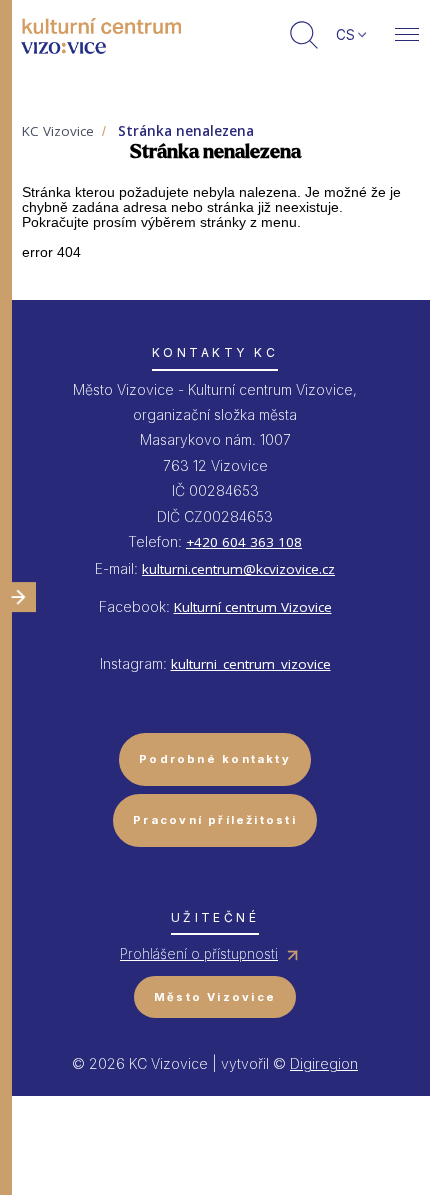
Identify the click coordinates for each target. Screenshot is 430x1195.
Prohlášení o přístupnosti (199, 954)
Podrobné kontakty (215, 759)
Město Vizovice (215, 997)
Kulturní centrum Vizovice (253, 607)
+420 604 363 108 (244, 542)
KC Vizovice (58, 131)
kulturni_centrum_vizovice (251, 664)
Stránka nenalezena (186, 131)
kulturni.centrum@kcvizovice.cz (238, 569)
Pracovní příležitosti (215, 820)
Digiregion (324, 1063)
